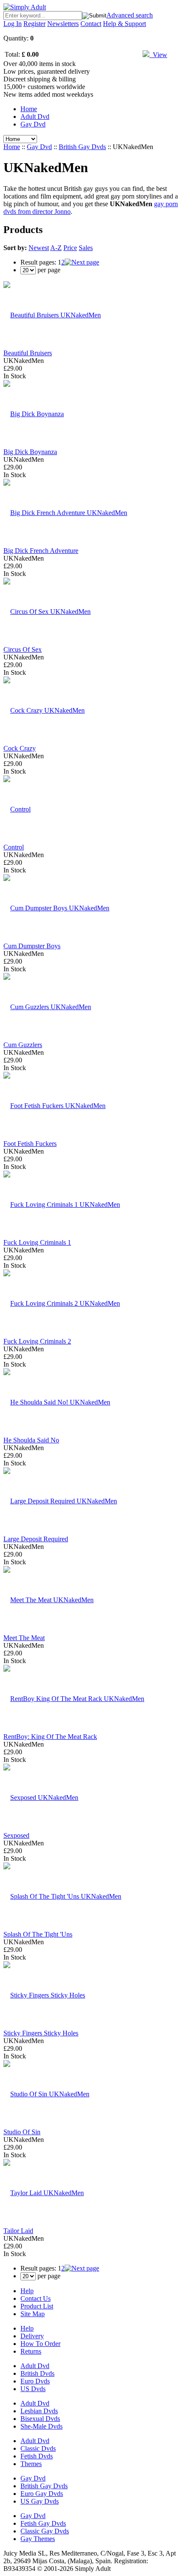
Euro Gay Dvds (42, 2494)
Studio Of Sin (22, 2132)
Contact (91, 24)
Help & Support (124, 24)
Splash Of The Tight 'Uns (38, 1934)
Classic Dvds (38, 2448)
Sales (86, 248)
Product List (37, 2306)
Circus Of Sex (23, 649)
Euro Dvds (35, 2381)
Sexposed (16, 1835)
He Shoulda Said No (31, 1440)
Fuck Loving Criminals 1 (37, 1242)
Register (34, 24)
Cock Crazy (20, 748)
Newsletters (63, 24)
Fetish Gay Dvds (43, 2523)
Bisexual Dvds (40, 2419)
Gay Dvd (33, 124)
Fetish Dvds (37, 2456)
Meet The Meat (24, 1638)
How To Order (40, 2344)
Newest (39, 248)
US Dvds (33, 2389)
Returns (31, 2351)
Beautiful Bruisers (28, 353)
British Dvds (37, 2373)
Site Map (33, 2314)
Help (27, 2291)
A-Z (56, 248)
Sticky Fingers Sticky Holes (41, 2033)
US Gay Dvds (40, 2501)
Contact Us (36, 2298)
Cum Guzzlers (23, 1045)
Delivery (32, 2336)
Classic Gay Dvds (45, 2531)
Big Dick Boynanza (30, 452)
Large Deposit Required (36, 1539)
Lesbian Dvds (39, 2411)
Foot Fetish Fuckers (30, 1144)
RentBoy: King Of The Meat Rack (50, 1737)
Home (29, 109)
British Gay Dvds (82, 147)
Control (14, 847)
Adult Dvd (35, 117)
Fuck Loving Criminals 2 (37, 1341)
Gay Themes (38, 2539)
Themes (31, 2464)
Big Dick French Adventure (41, 551)
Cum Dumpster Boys (32, 946)
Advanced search (130, 15)
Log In (13, 24)
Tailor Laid (18, 2231)
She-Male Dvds (41, 2426)
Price (70, 248)
